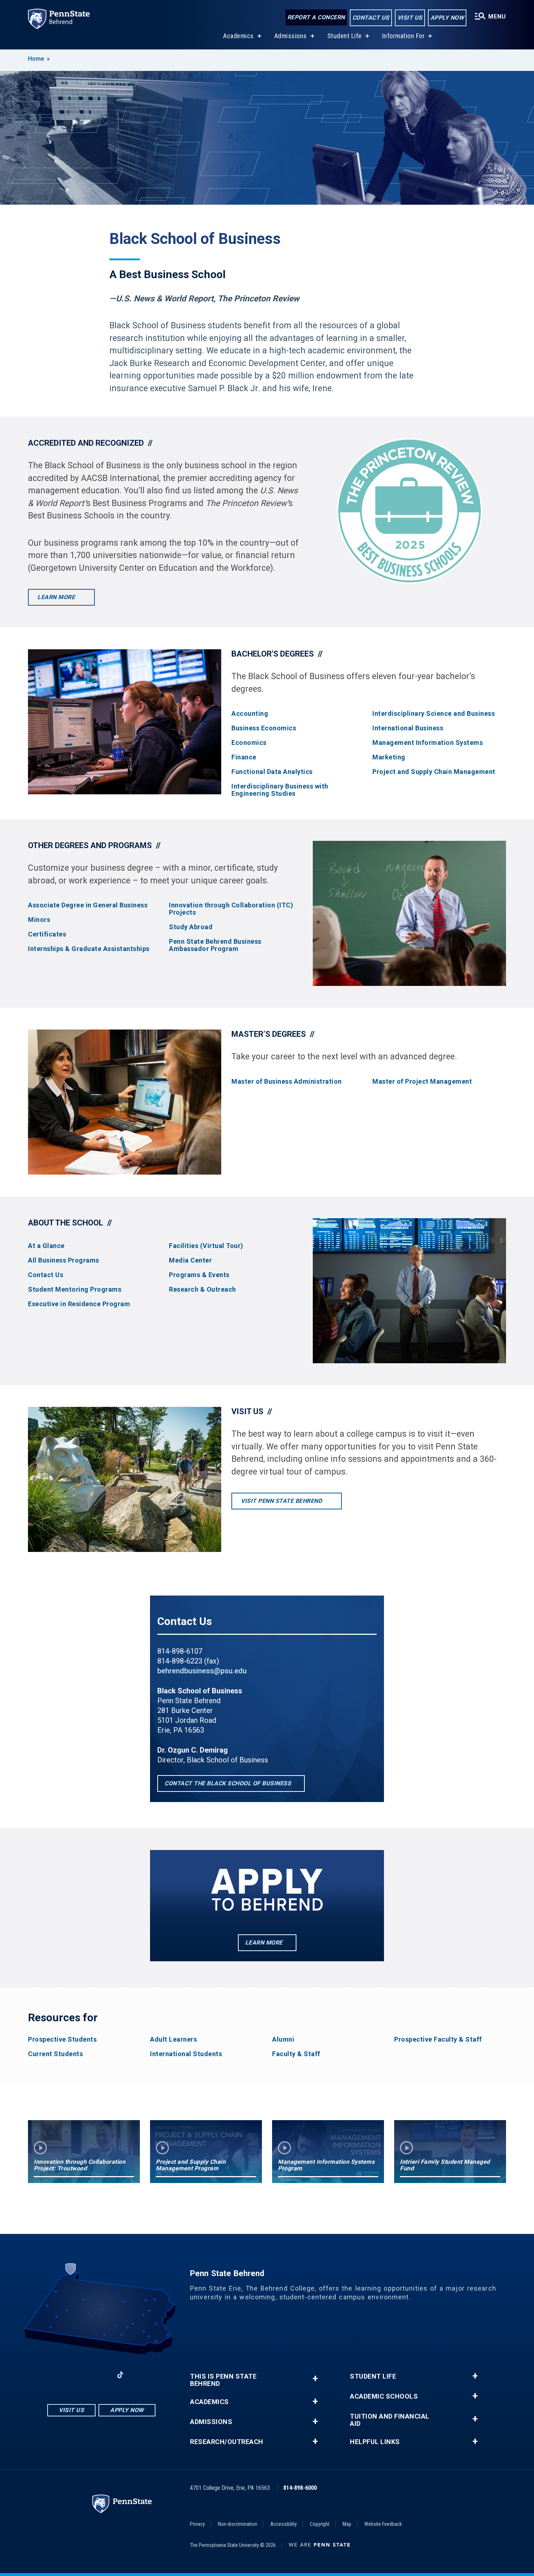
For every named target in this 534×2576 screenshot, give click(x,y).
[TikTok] (120, 2375)
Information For (404, 36)
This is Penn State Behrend (223, 2380)
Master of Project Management (422, 1082)
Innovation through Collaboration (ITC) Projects (231, 909)
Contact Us (371, 18)
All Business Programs (64, 1260)
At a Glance (46, 1246)
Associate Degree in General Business (88, 905)
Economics (249, 743)
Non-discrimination (238, 2524)
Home (36, 59)
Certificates (47, 934)
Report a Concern (316, 17)
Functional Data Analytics (272, 772)
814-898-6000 (300, 2488)
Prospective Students (62, 2039)
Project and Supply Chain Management (434, 772)
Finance (244, 757)
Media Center (190, 1260)
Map (347, 2524)
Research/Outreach (227, 2442)
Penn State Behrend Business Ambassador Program (215, 945)
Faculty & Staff (296, 2054)
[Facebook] (64, 2375)
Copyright (320, 2524)
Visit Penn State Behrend (282, 1501)
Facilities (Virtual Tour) (206, 1246)
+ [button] (315, 2378)
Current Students (55, 2054)
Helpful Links (375, 2442)
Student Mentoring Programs (75, 1289)
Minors (39, 920)
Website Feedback (383, 2524)
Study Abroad (191, 927)
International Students (186, 2054)
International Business (408, 728)
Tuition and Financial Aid (390, 2420)
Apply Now (447, 18)
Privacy (197, 2524)
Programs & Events (199, 1275)
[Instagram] (82, 2375)
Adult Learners (173, 2039)
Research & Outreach (203, 1289)
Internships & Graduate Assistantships (89, 949)
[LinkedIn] (101, 2375)
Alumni (283, 2039)
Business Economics (264, 728)
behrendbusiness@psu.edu (202, 1671)
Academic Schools (384, 2396)
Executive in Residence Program (79, 1304)
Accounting (250, 714)
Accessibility (284, 2524)
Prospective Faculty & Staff (438, 2039)
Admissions (291, 36)
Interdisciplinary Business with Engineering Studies (280, 790)
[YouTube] (139, 2375)
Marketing (389, 757)
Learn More (57, 597)
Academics (238, 36)
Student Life (345, 36)
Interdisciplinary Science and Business (434, 714)
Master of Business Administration (287, 1082)
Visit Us (410, 18)
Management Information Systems (428, 743)
